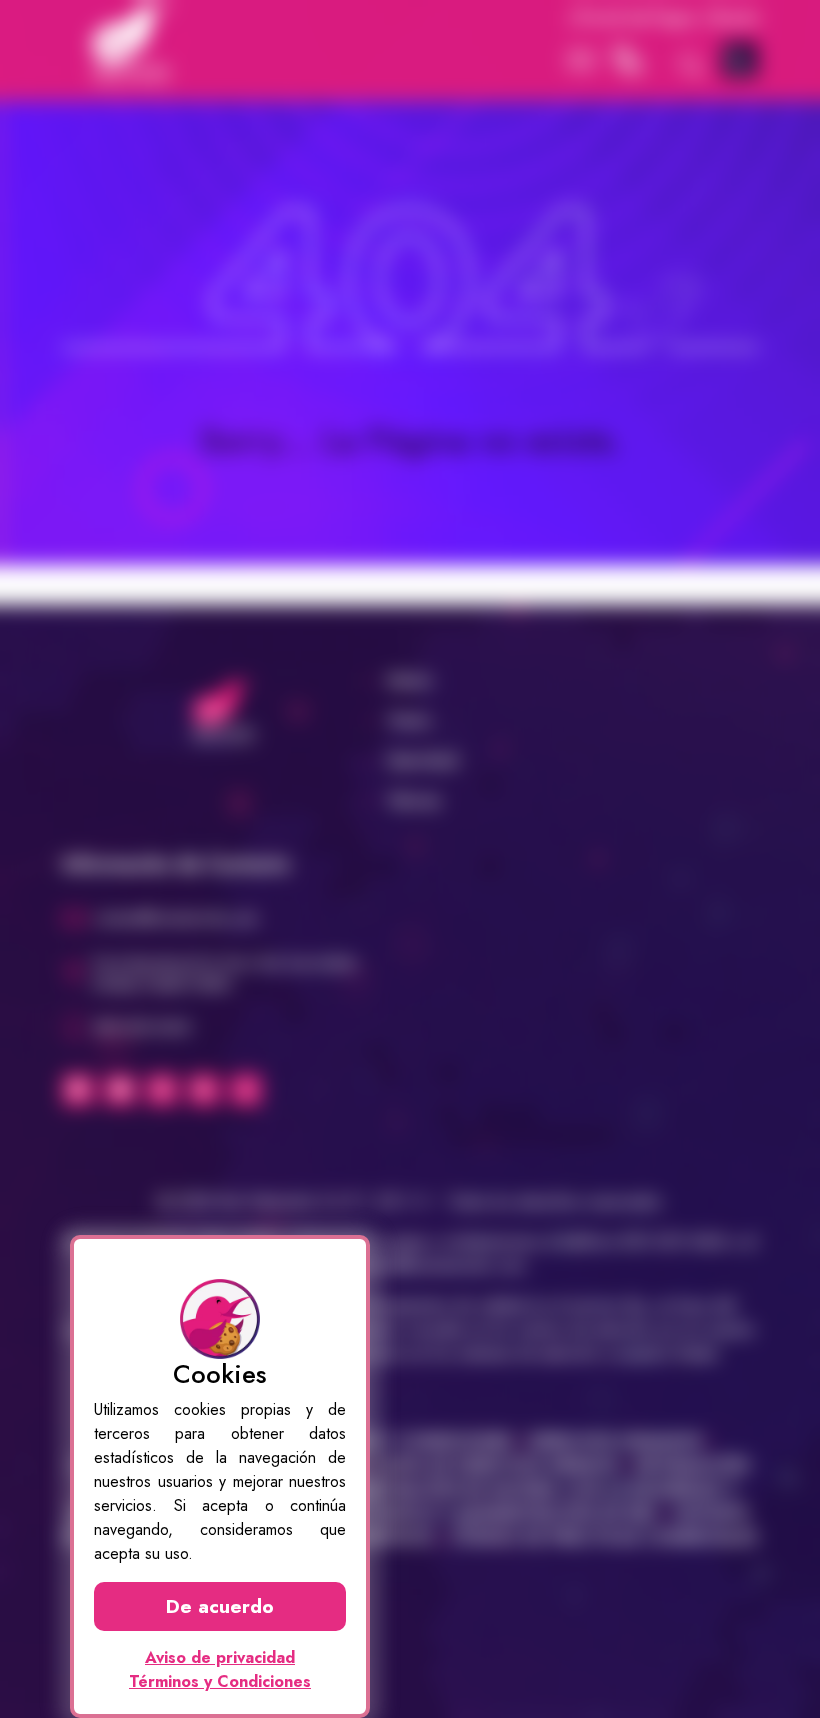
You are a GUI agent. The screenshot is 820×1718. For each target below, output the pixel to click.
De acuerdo (220, 1606)
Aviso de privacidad (220, 1657)
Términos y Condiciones (220, 1681)
